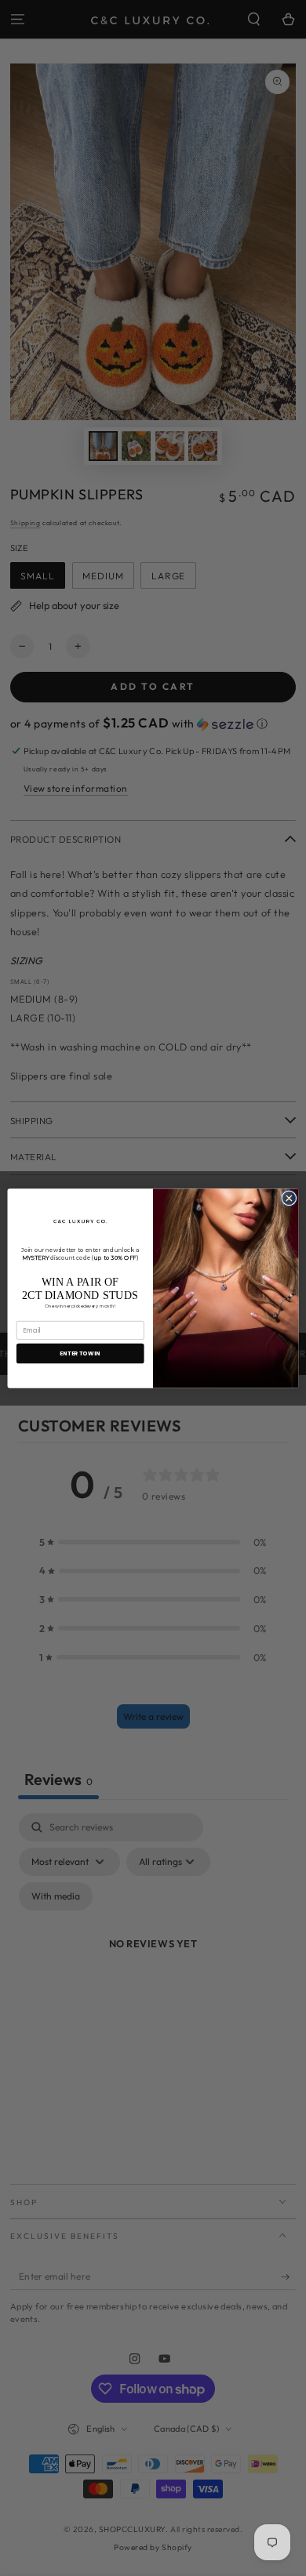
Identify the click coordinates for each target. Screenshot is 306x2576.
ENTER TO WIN (80, 1353)
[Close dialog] (289, 1198)
